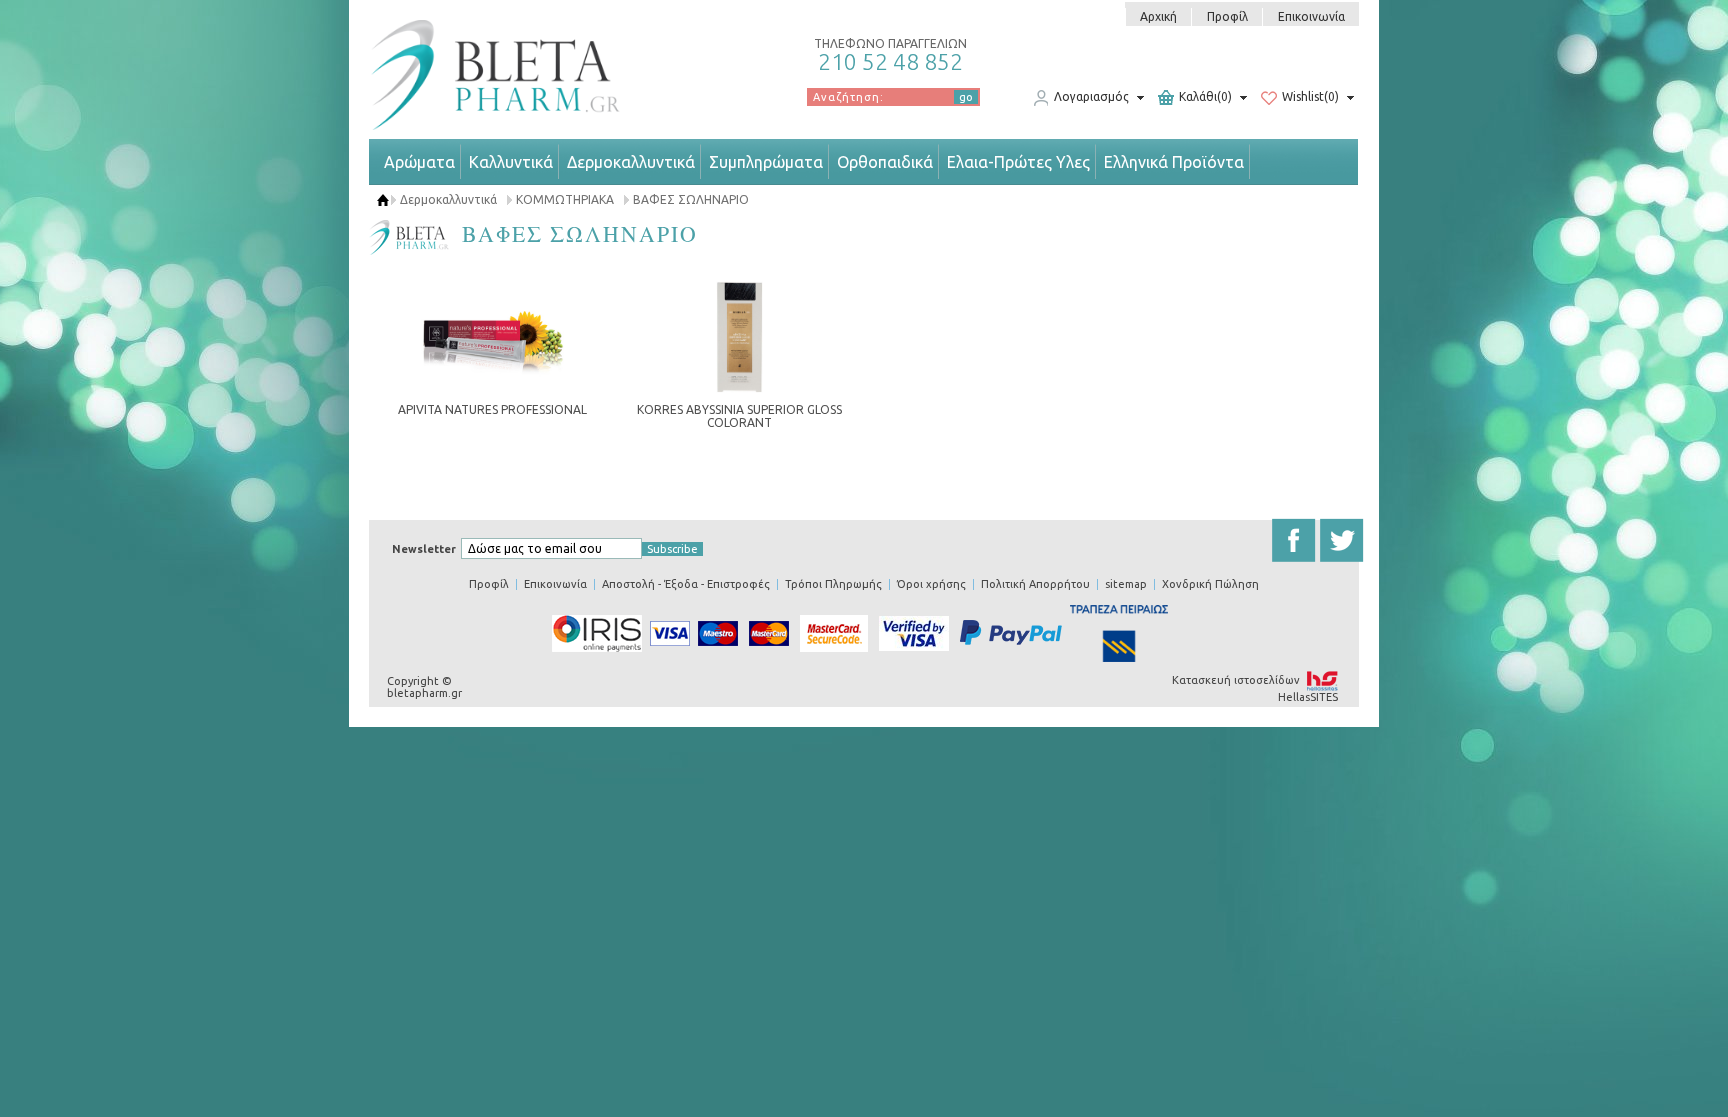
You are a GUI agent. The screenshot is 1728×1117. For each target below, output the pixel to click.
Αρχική (1158, 16)
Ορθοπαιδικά (885, 162)
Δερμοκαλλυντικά (631, 162)
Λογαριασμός (1091, 97)
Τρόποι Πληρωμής (833, 584)
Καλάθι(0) (1205, 97)
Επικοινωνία (1311, 16)
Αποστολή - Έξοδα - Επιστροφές (686, 584)
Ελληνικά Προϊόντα (1174, 162)
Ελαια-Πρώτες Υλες (1018, 162)
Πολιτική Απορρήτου (1035, 584)
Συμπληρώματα (766, 162)
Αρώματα (419, 162)
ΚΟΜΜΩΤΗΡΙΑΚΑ (565, 199)
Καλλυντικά (511, 162)
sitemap (1126, 584)
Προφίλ (1227, 16)
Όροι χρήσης (931, 584)
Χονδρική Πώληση (1210, 584)
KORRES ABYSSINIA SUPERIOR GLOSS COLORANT (739, 416)
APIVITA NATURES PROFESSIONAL (492, 409)
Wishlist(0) (1310, 97)
